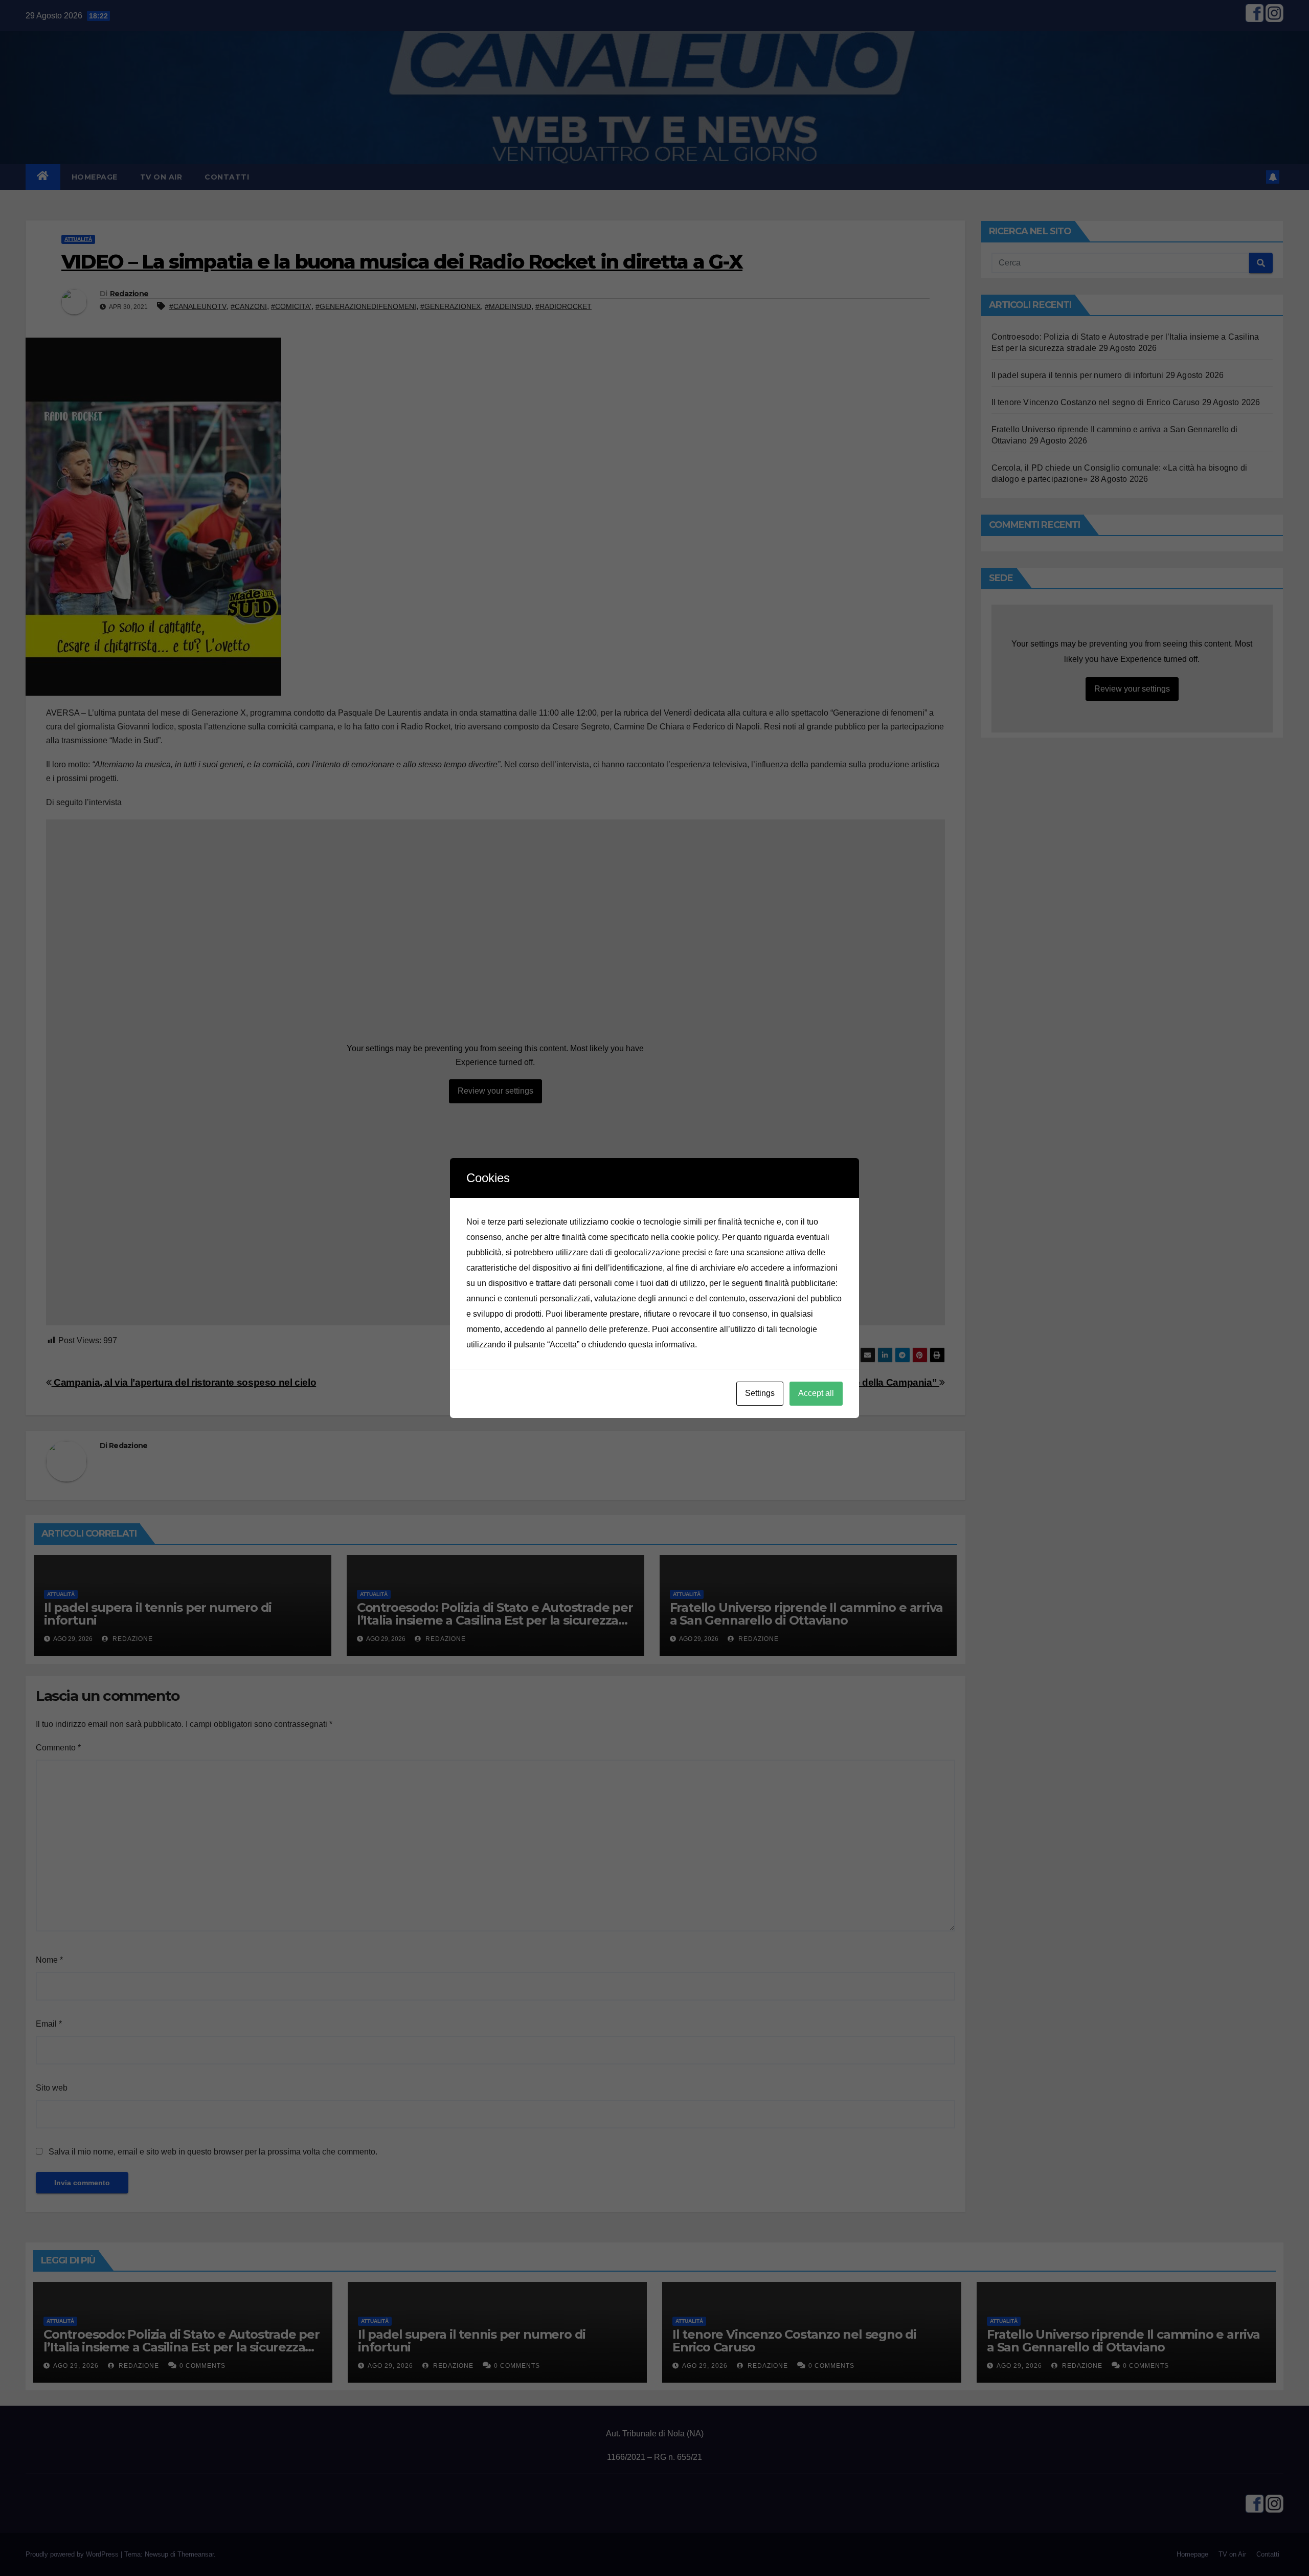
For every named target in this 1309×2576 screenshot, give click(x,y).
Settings (760, 1393)
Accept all (816, 1393)
